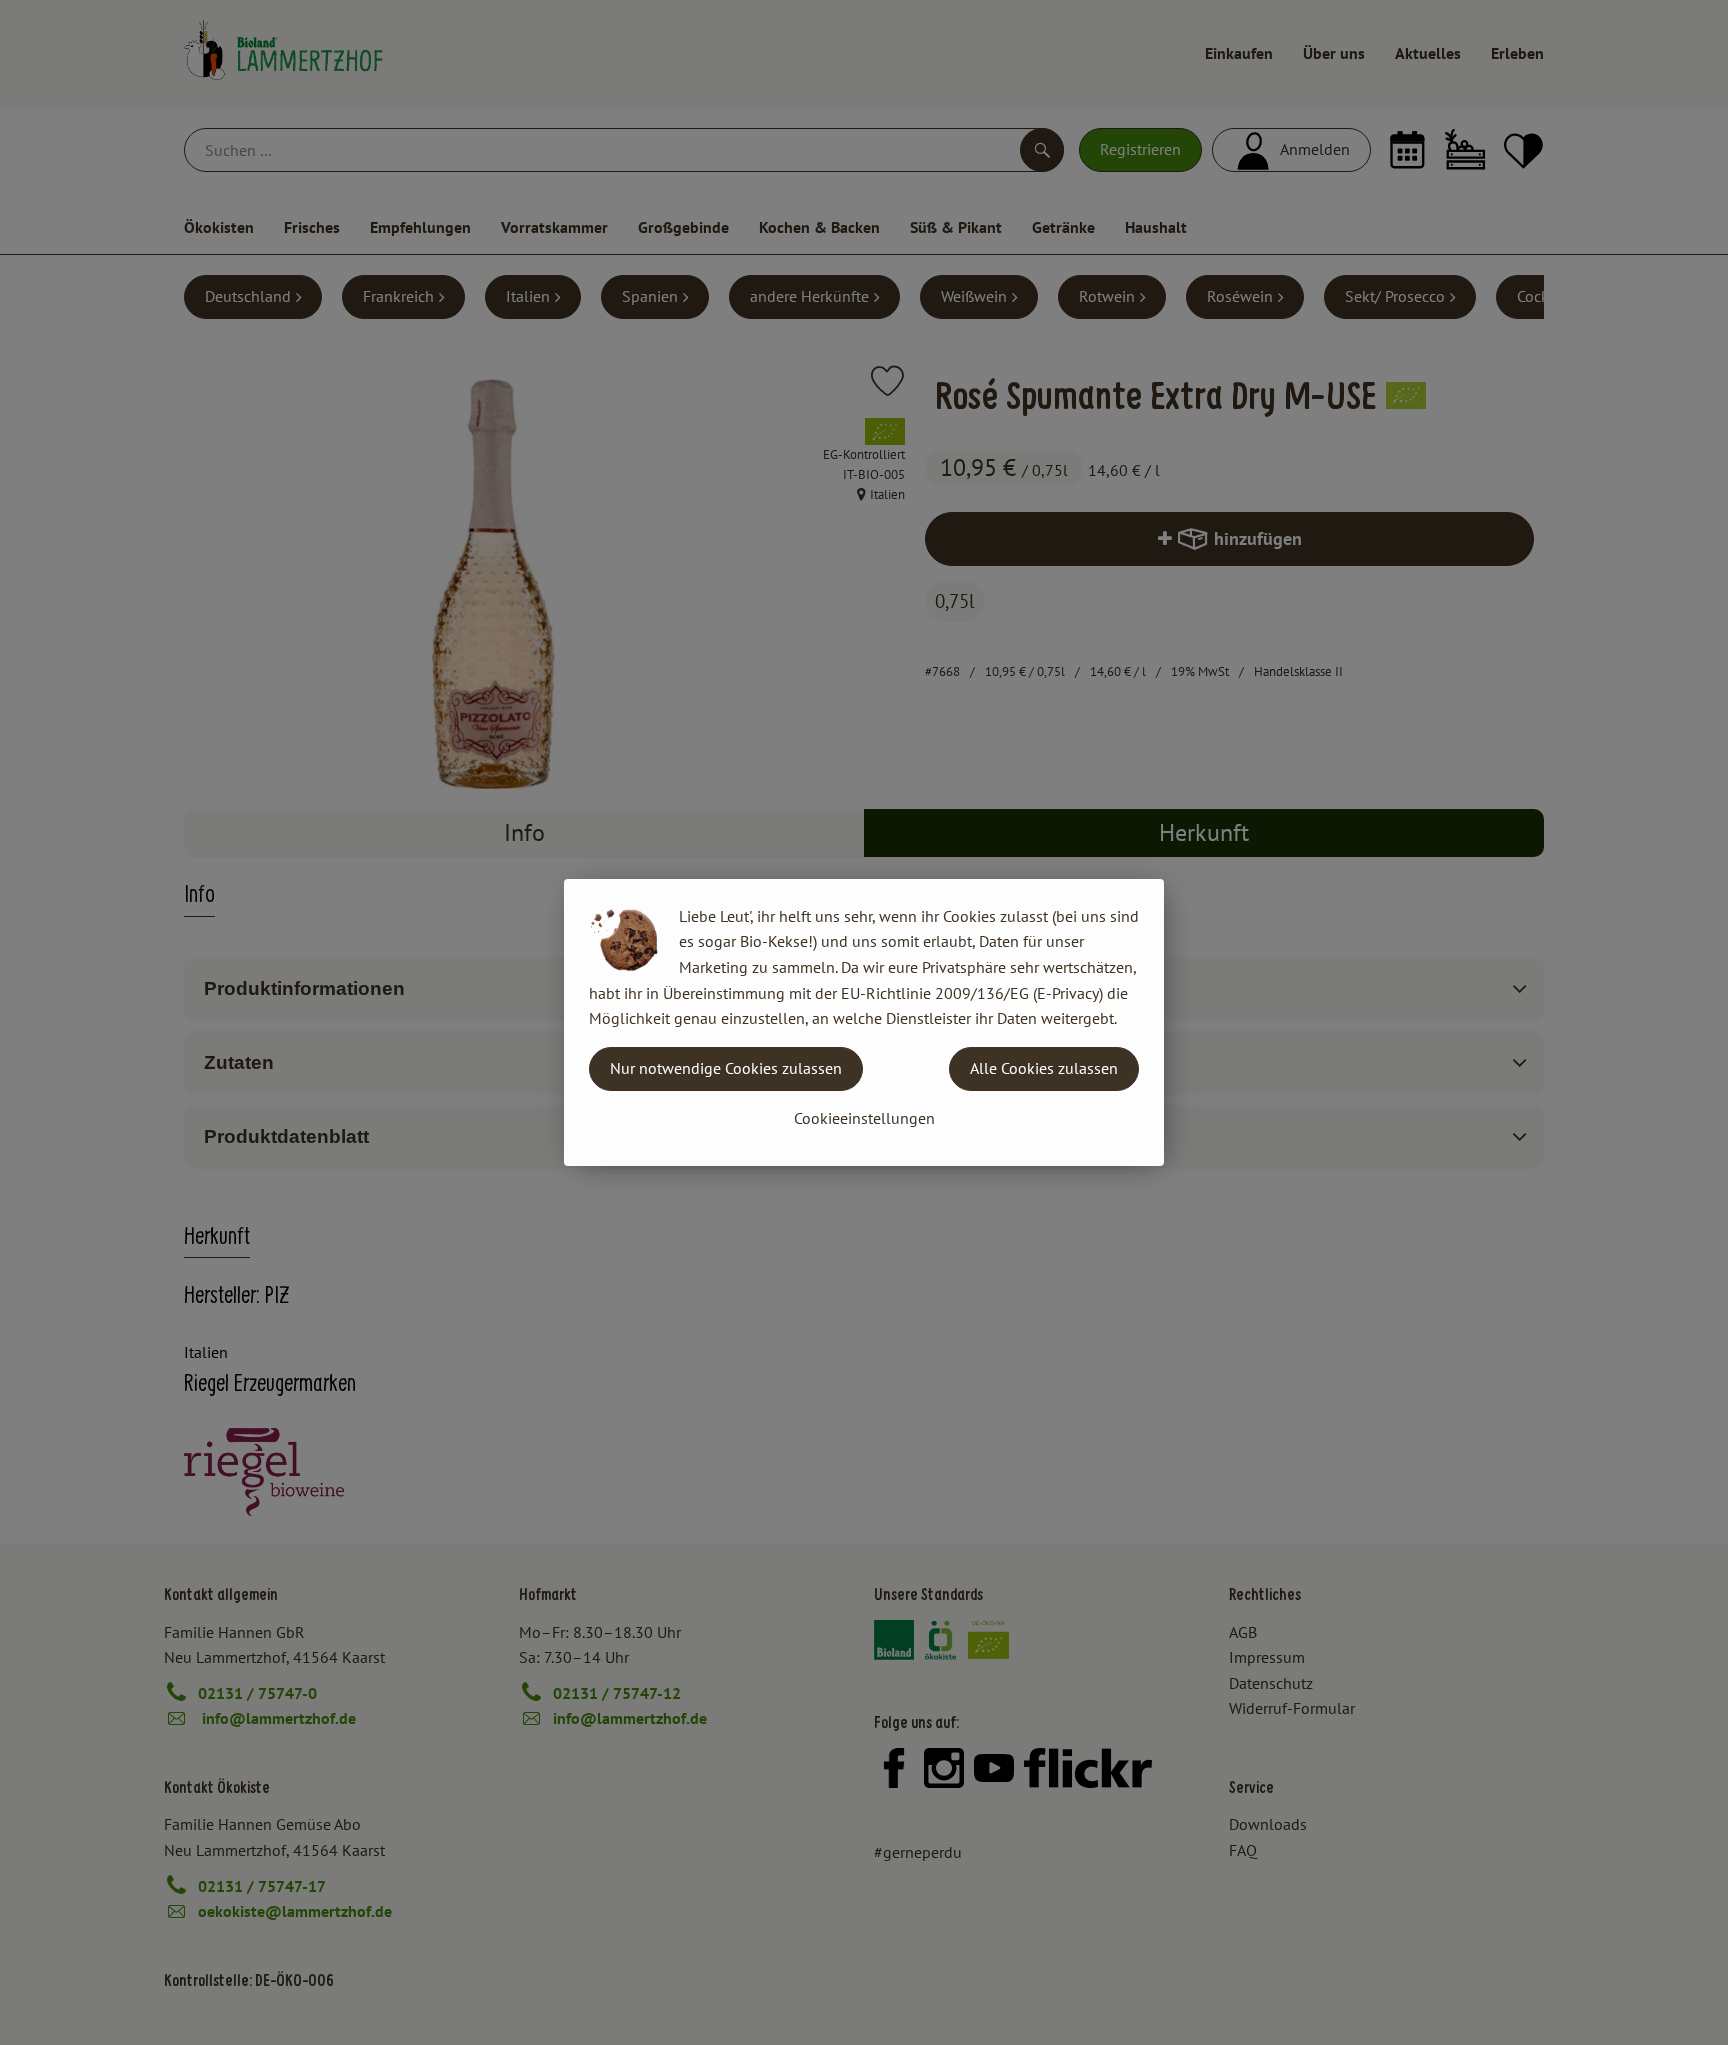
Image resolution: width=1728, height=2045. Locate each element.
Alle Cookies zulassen (1044, 1068)
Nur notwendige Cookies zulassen (726, 1068)
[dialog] (864, 1022)
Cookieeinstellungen (864, 1118)
